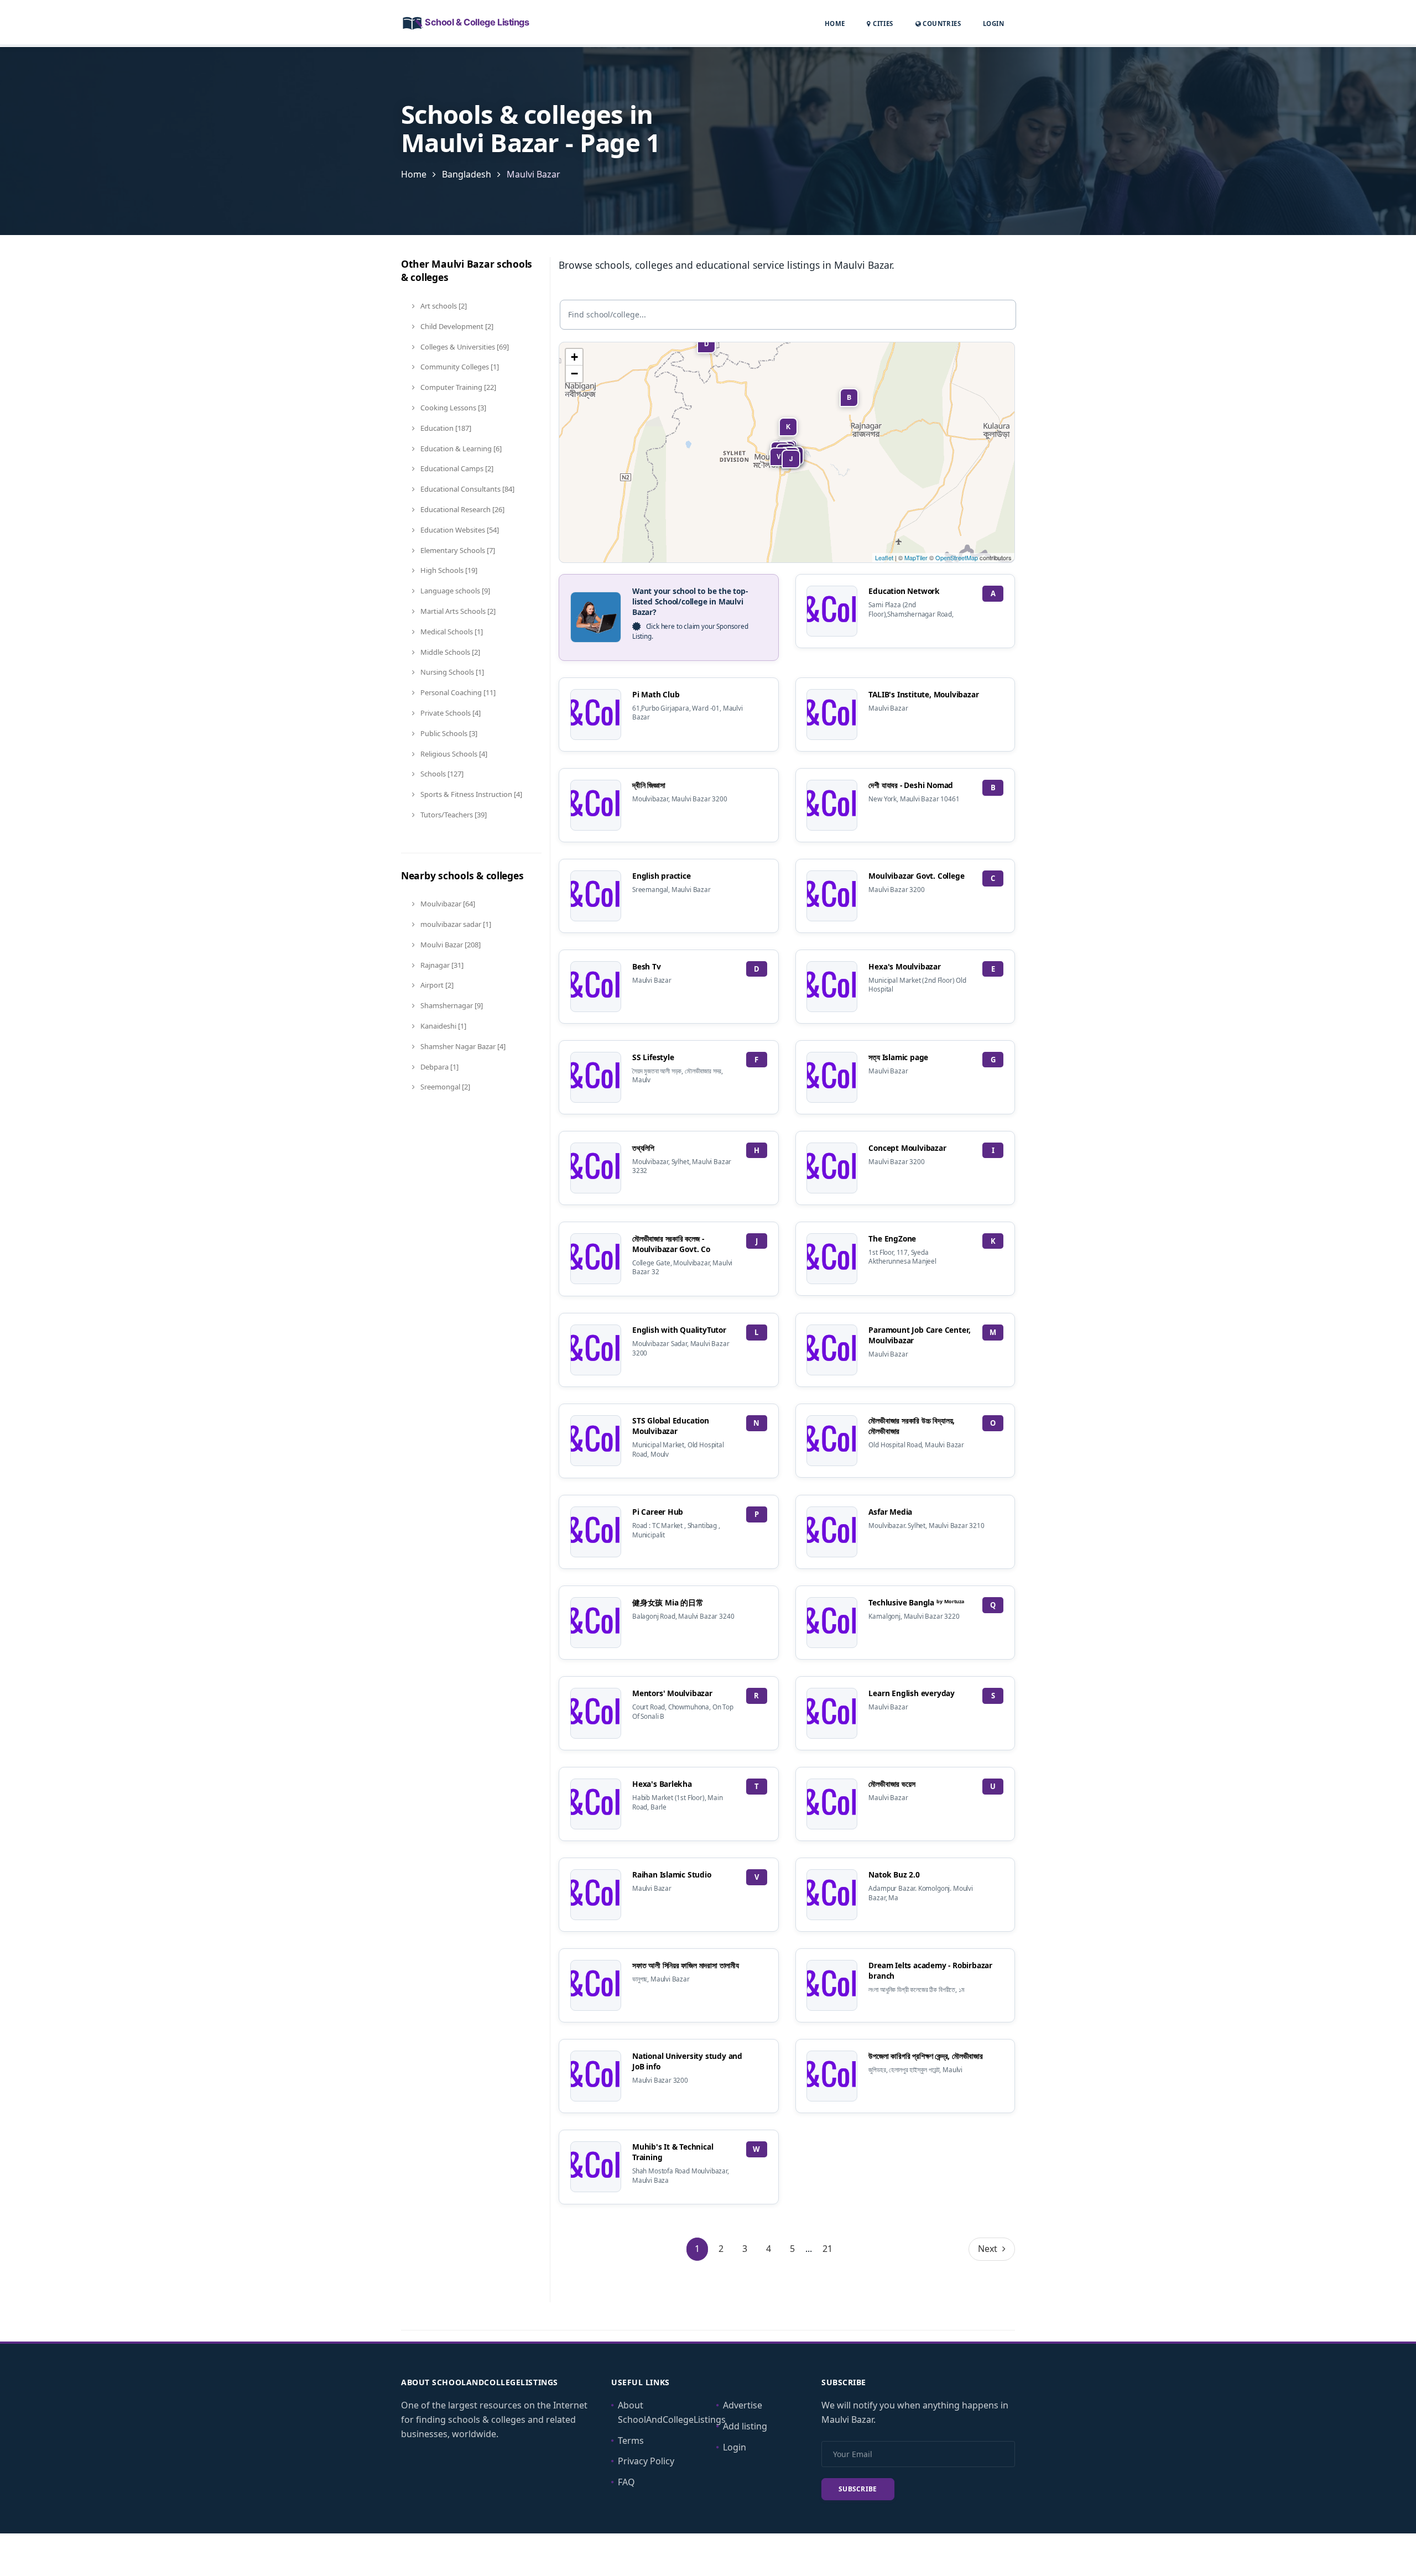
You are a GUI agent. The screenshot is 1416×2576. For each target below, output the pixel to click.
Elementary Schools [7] (457, 550)
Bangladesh (467, 174)
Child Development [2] (456, 326)
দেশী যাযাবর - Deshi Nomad (911, 785)
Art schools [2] (443, 306)
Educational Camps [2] (456, 468)
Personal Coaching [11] (457, 692)
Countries (941, 23)
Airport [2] (436, 985)
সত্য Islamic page (898, 1057)
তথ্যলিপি (643, 1148)
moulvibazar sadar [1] (455, 924)
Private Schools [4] (450, 713)
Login (993, 23)
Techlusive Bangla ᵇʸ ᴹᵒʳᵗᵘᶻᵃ (916, 1602)
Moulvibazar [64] (447, 904)
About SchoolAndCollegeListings (672, 2412)
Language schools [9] (454, 591)
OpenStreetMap (957, 557)
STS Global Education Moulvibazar (671, 1426)
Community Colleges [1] (459, 367)
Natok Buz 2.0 (894, 1874)
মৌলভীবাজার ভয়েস (892, 1784)
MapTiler (916, 557)
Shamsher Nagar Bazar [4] (462, 1046)
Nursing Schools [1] (451, 672)
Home (835, 24)
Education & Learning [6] (460, 449)
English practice (662, 876)
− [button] (574, 374)
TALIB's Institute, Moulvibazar (923, 694)
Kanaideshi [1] (442, 1026)
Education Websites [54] (459, 530)
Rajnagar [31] (441, 965)
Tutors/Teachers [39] (453, 815)
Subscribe (858, 2489)
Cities (882, 24)
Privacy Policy (646, 2461)
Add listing (745, 2426)
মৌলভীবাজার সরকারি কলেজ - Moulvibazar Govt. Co (671, 1244)
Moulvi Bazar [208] (450, 945)
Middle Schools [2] (449, 652)
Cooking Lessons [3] (452, 408)
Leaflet (884, 557)
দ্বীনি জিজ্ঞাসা (649, 785)
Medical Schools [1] (451, 632)
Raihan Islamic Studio (672, 1874)
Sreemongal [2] (444, 1087)
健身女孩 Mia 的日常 (668, 1602)
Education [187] (445, 428)
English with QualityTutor (679, 1330)
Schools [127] (441, 774)
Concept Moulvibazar (907, 1148)
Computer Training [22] (457, 387)
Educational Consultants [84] (467, 489)
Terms (631, 2441)
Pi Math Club (656, 694)
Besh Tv (647, 966)
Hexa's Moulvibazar (904, 966)
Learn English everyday (911, 1693)
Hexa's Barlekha (662, 1784)
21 (827, 2249)
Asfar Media (890, 1512)
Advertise (743, 2405)
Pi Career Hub (658, 1512)
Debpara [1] (439, 1067)
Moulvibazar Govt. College (916, 876)
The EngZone (892, 1239)
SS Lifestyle (653, 1057)
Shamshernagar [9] (451, 1005)
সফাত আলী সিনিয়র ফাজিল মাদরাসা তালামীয (686, 1965)
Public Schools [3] (448, 733)
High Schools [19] (448, 570)
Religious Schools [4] (453, 754)
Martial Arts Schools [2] (457, 611)
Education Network (904, 591)
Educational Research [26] (462, 509)
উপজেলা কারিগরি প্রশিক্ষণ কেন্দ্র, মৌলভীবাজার (925, 2056)
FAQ (626, 2482)
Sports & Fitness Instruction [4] (470, 794)
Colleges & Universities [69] (464, 347)
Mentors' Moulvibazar (672, 1693)
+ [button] (574, 357)
